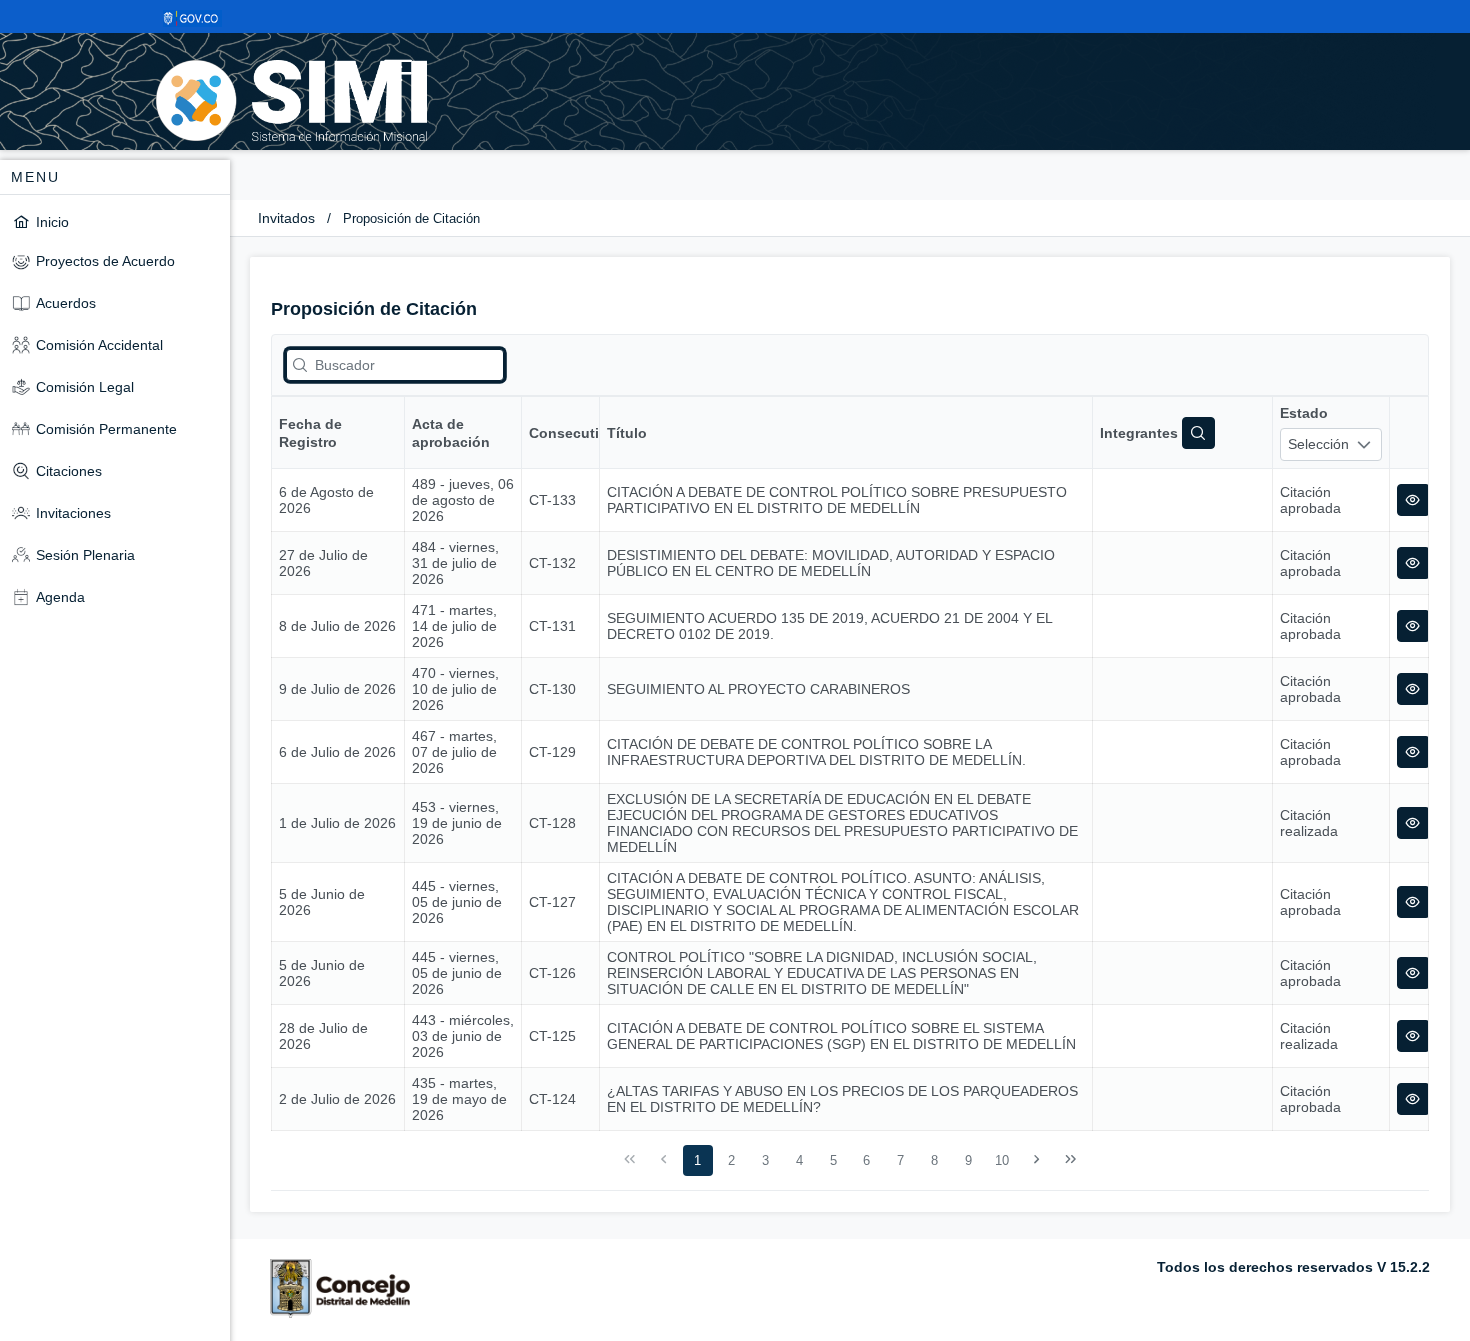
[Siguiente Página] (1037, 1160)
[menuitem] (115, 221)
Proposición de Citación (411, 218)
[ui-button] (1413, 500)
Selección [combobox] (1318, 444)
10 (1002, 1160)
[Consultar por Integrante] (1198, 433)
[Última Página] (1070, 1160)
